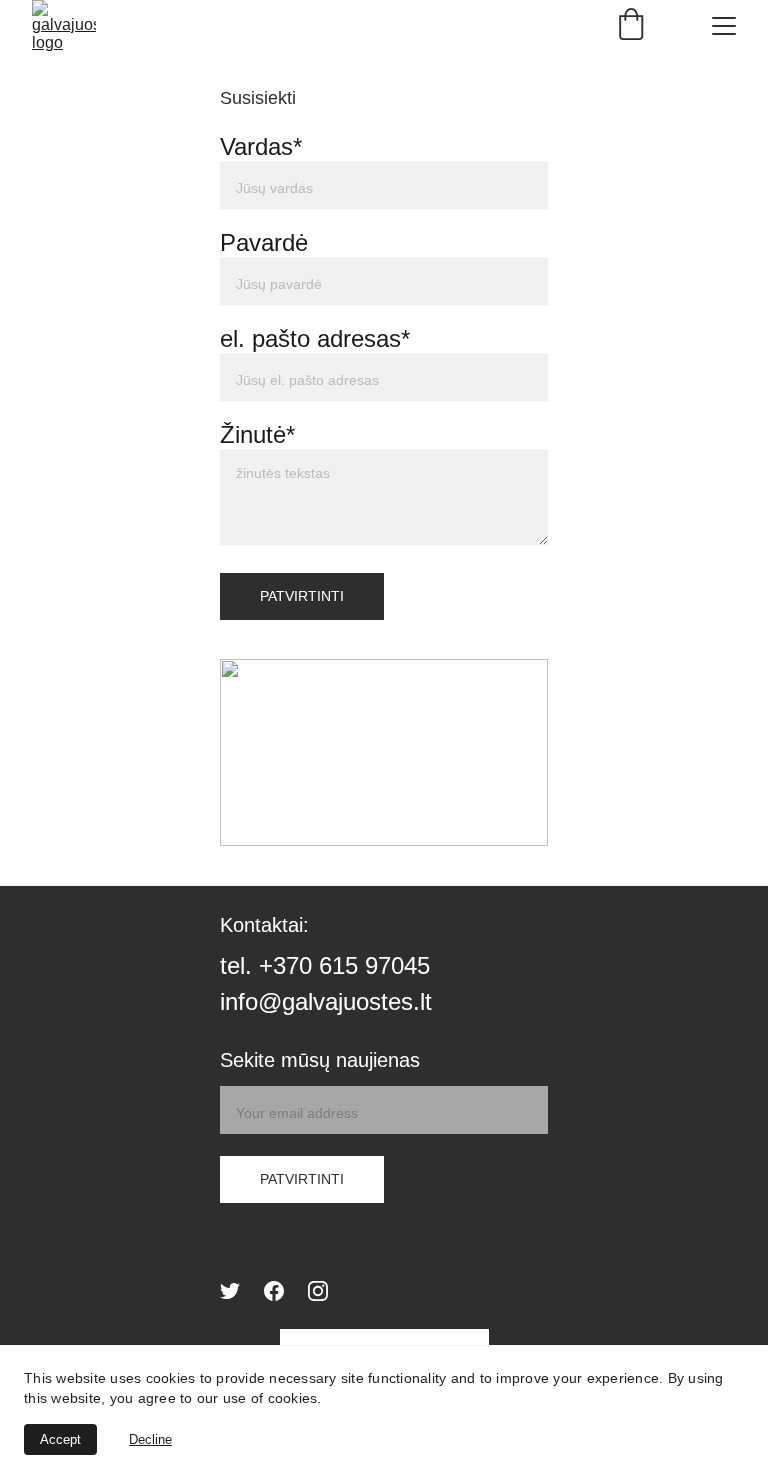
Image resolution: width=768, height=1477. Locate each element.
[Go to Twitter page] (230, 1291)
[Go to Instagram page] (318, 1291)
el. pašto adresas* (315, 338)
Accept (60, 1439)
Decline (150, 1439)
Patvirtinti (302, 596)
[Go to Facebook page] (274, 1291)
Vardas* (261, 146)
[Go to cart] (631, 26)
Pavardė (264, 242)
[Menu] (724, 26)
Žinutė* (257, 434)
